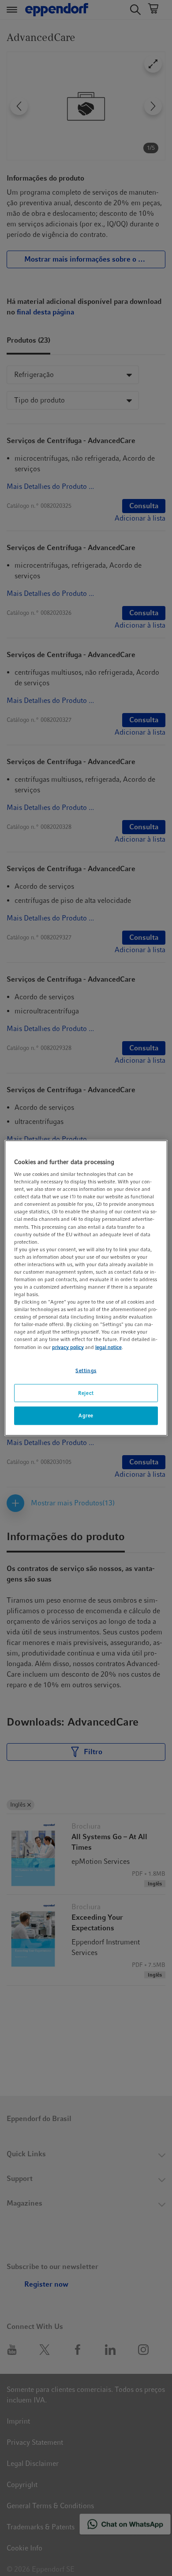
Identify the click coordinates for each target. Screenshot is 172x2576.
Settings (86, 1370)
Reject (86, 1393)
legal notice (108, 1347)
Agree (86, 1416)
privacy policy (68, 1347)
